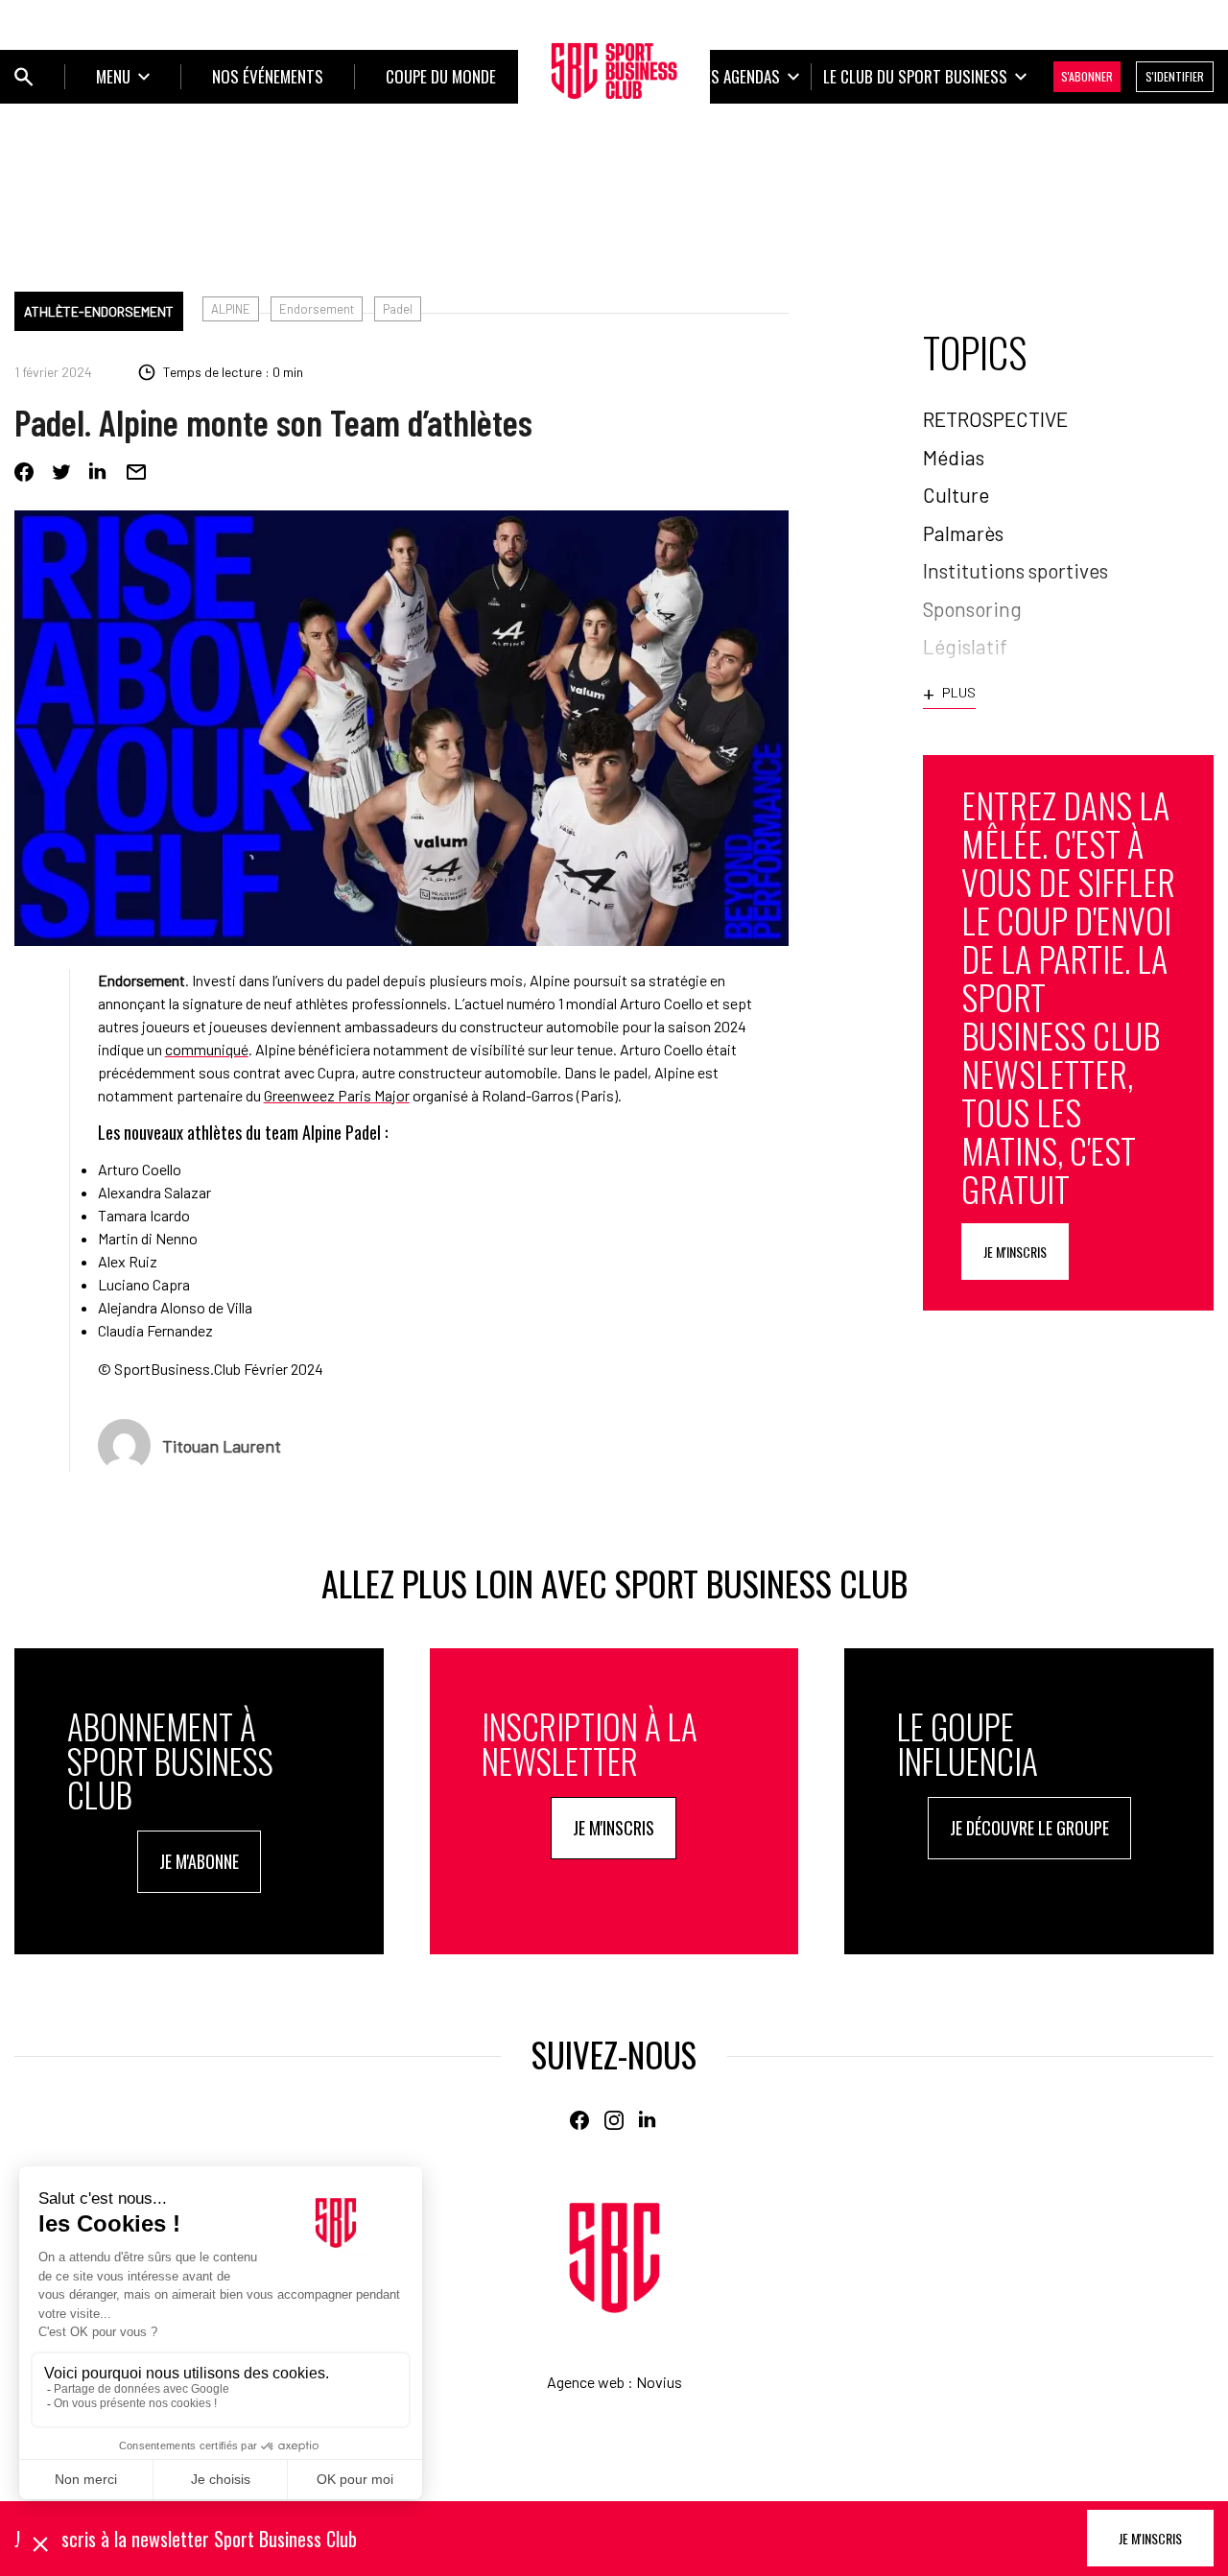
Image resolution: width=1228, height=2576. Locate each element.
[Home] (614, 2258)
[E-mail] (136, 472)
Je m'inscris (1015, 1252)
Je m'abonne (199, 1861)
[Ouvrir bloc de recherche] (24, 77)
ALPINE (231, 309)
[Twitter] (61, 472)
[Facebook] (24, 472)
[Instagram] (614, 2120)
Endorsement (317, 309)
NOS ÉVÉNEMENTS (268, 76)
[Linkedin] (99, 472)
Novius (659, 2382)
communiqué (207, 1049)
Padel (398, 309)
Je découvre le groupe (1029, 1828)
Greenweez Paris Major (337, 1095)
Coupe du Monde (441, 76)
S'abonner (1087, 76)
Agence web (586, 2382)
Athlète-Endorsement (99, 311)
